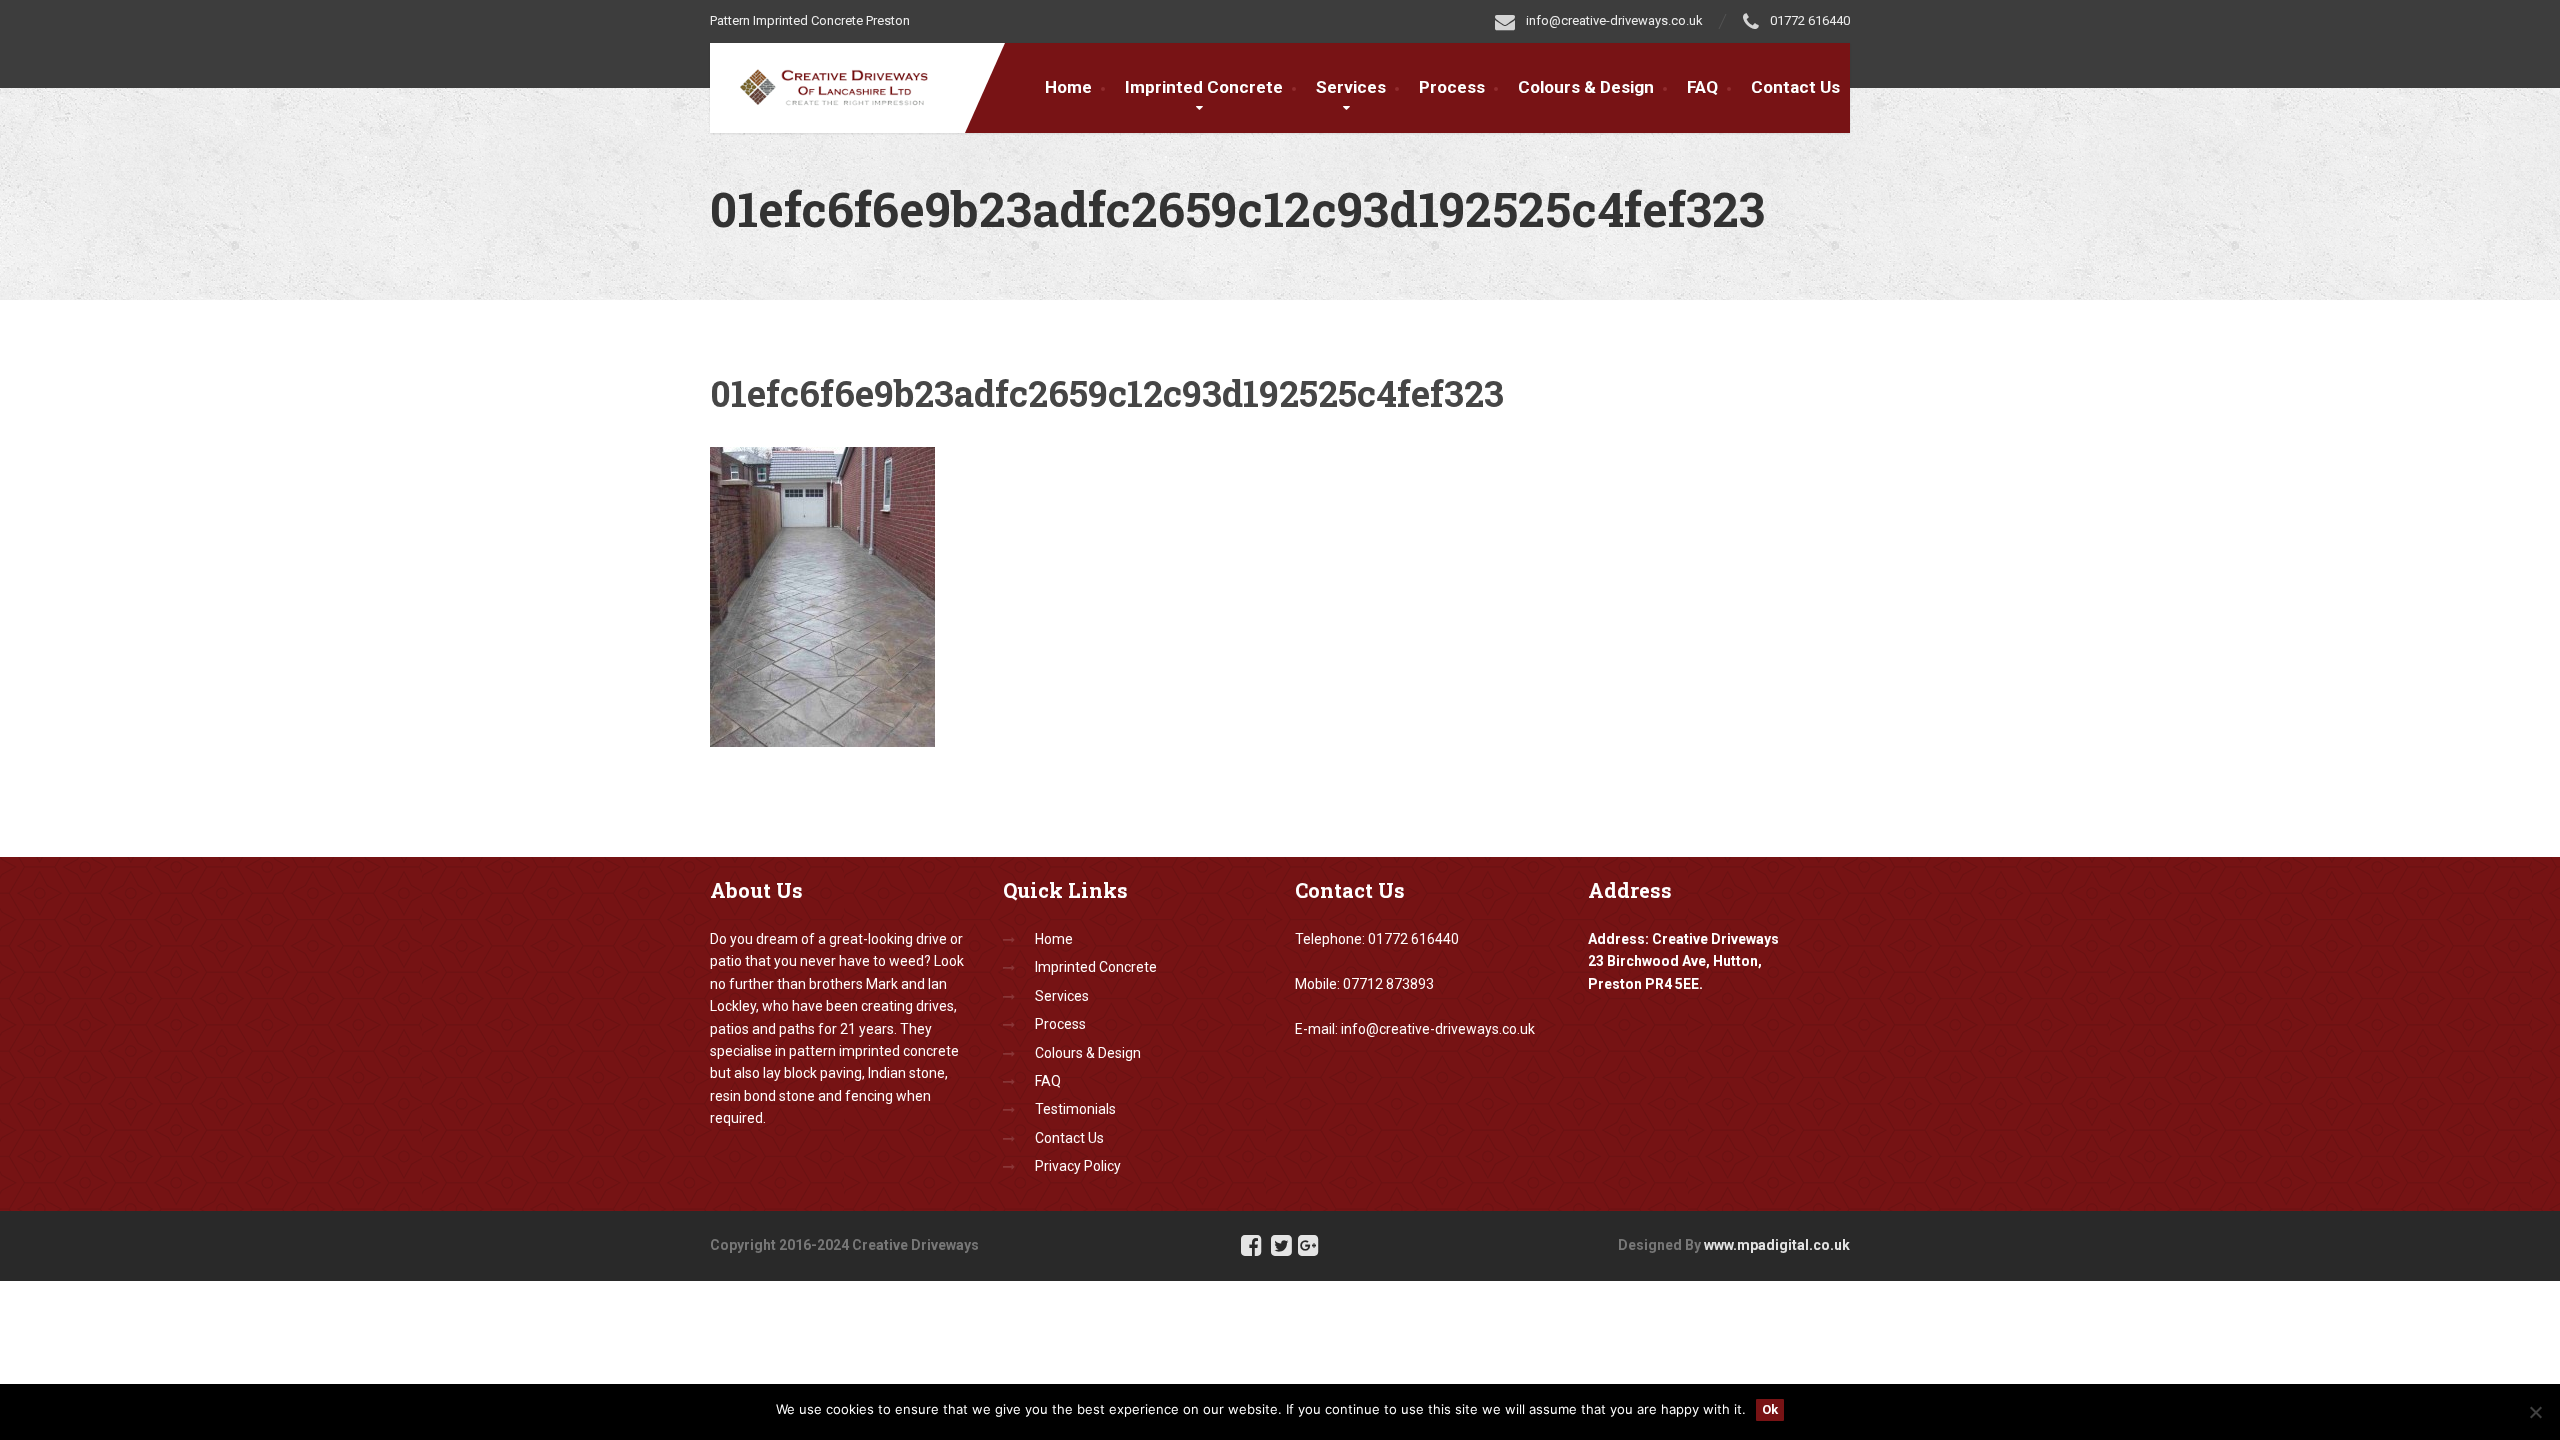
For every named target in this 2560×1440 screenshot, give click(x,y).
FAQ (1702, 87)
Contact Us (1795, 87)
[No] (2535, 1412)
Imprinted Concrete (1096, 967)
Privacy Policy (1078, 1166)
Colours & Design (1586, 87)
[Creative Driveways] (847, 84)
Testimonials (1075, 1109)
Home (1068, 87)
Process (1452, 87)
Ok (1770, 1409)
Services (1351, 87)
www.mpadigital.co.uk (1777, 1245)
